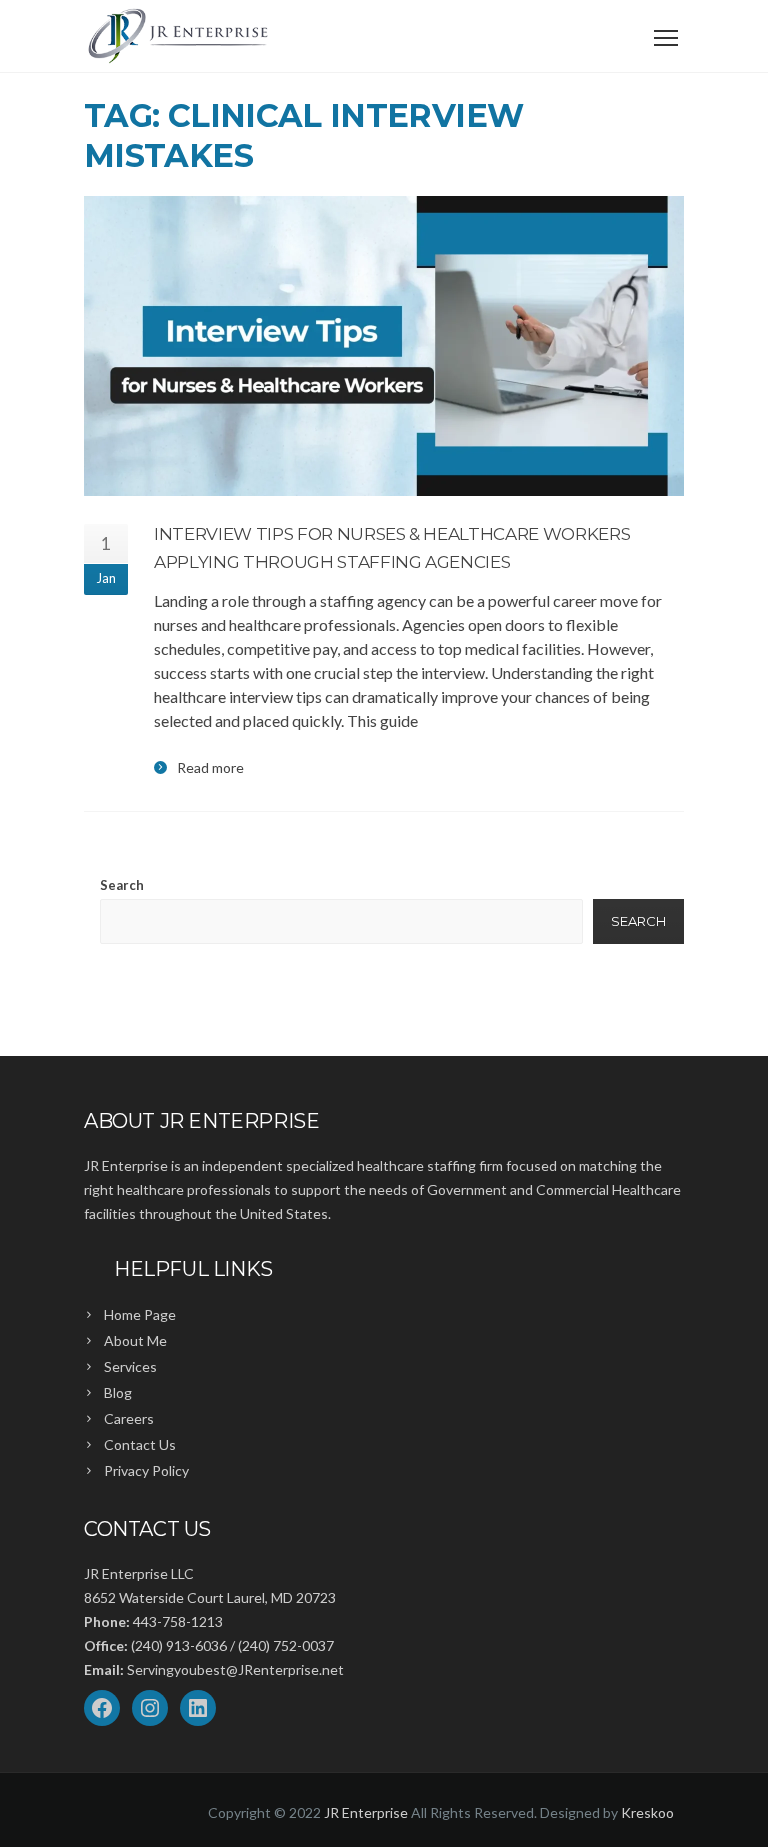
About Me (135, 1340)
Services (130, 1366)
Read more (210, 768)
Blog (118, 1392)
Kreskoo (647, 1812)
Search (122, 885)
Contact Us (140, 1444)
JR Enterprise (366, 1812)
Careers (129, 1418)
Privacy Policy (146, 1470)
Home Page (140, 1314)
